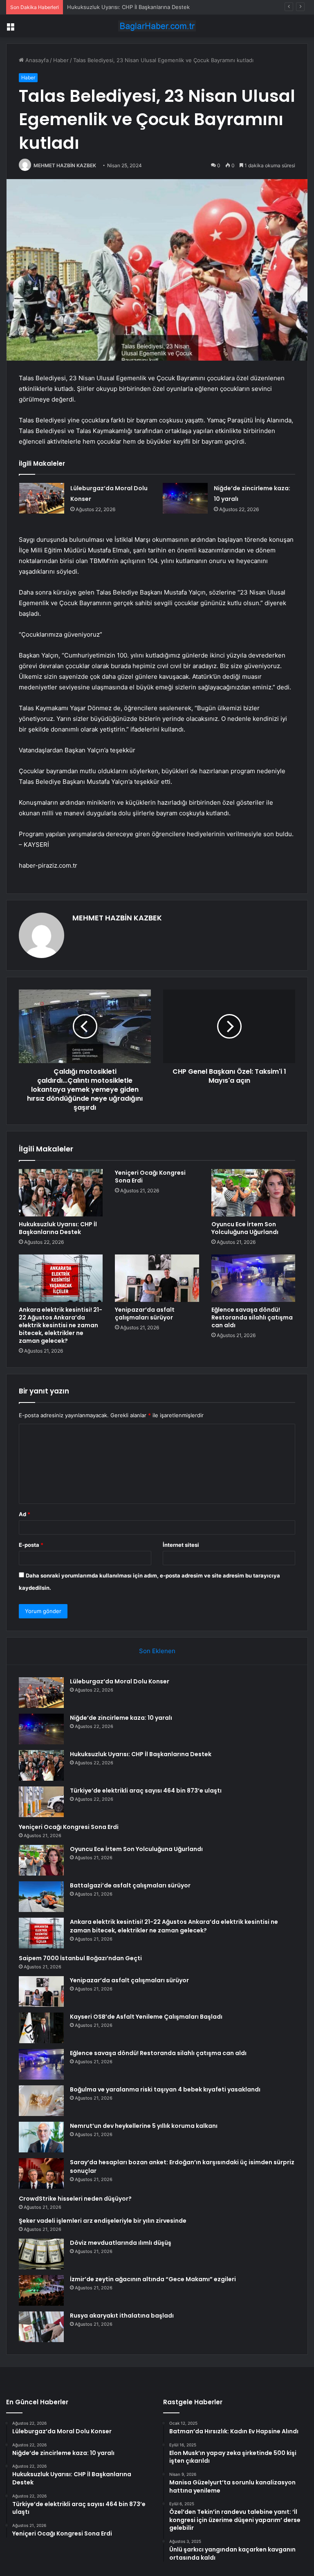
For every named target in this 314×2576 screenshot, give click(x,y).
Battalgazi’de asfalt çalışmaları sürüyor (130, 1885)
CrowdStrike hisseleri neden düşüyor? (75, 2199)
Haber (61, 60)
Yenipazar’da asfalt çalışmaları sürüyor (145, 1314)
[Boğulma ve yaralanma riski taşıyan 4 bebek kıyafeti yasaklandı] (41, 2101)
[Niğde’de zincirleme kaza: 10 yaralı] (185, 498)
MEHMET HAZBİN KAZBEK (65, 165)
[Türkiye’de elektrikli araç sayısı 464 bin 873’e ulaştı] (41, 1802)
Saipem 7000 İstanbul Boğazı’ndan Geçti (80, 1958)
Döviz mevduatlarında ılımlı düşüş (121, 2243)
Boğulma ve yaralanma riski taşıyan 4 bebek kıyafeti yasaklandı (165, 2089)
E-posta (31, 1545)
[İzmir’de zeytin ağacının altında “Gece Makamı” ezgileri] (41, 2290)
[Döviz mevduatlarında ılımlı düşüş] (41, 2254)
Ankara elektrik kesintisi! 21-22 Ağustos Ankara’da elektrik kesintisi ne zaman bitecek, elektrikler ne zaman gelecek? (61, 1325)
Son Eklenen (157, 1651)
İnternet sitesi (181, 1545)
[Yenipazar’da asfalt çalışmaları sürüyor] (157, 1278)
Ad (25, 1514)
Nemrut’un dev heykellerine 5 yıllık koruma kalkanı (144, 2126)
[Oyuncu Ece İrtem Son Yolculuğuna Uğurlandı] (253, 1193)
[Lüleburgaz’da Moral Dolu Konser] (42, 498)
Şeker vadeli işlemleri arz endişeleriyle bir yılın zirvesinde (103, 2221)
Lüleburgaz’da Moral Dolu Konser (120, 1681)
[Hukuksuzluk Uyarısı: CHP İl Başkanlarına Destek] (61, 1193)
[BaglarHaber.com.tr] (157, 26)
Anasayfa (36, 60)
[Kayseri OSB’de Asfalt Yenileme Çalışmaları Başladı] (41, 2028)
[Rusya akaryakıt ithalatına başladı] (41, 2327)
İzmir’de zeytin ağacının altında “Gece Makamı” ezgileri (153, 2279)
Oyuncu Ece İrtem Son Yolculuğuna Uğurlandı (245, 1228)
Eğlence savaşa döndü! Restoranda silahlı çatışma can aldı (252, 1317)
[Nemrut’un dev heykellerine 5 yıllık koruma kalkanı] (41, 2137)
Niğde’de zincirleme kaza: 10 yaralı (121, 1718)
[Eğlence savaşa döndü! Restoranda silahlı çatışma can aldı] (253, 1278)
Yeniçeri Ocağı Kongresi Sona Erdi (150, 1177)
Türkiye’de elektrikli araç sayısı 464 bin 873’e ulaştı (146, 1791)
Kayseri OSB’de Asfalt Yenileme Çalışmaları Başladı (146, 2017)
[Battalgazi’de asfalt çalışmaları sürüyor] (41, 1897)
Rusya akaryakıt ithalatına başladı (122, 2316)
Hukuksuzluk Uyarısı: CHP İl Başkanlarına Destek (128, 7)
